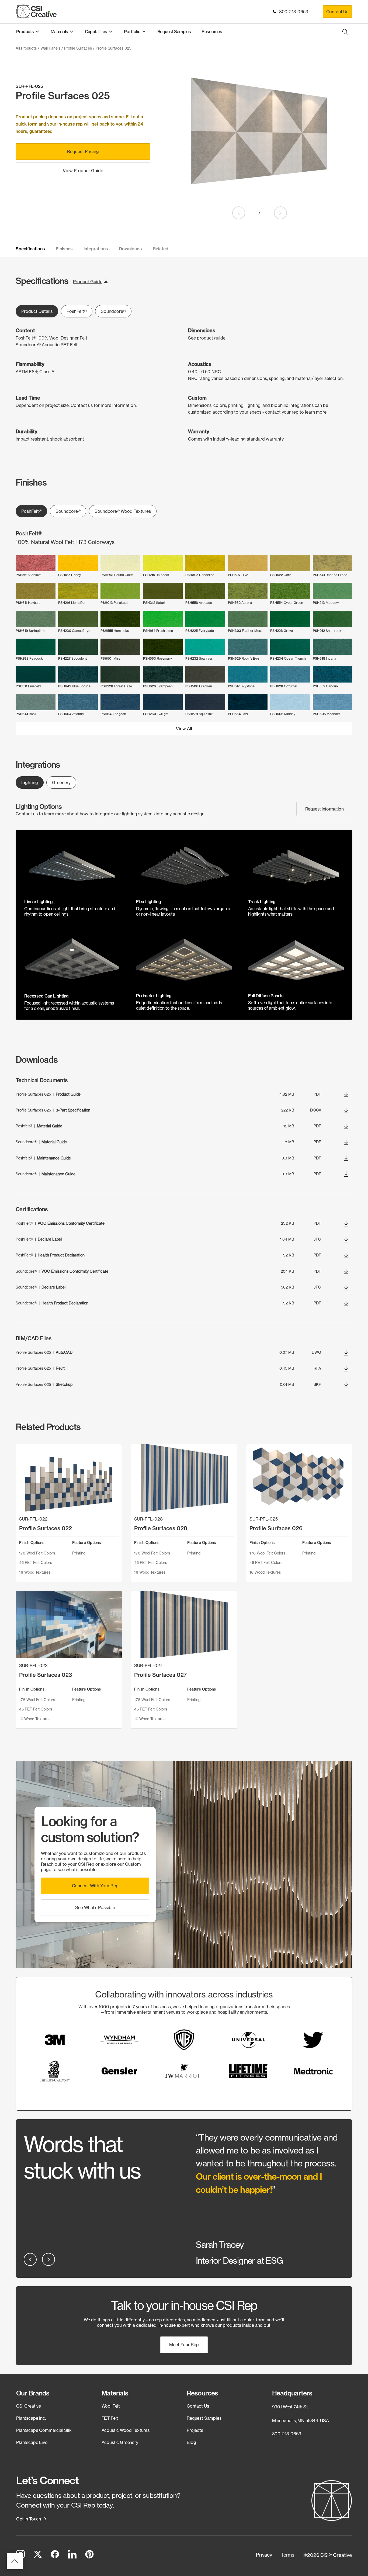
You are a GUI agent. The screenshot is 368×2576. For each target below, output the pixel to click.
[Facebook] (55, 2555)
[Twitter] (38, 2555)
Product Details (37, 311)
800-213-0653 (292, 12)
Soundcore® (113, 311)
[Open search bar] (345, 32)
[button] (95, 1886)
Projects (195, 2430)
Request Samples (204, 2418)
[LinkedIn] (72, 2555)
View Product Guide (83, 171)
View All (184, 729)
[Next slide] (280, 213)
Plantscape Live (32, 2442)
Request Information (324, 809)
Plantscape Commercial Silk (44, 2430)
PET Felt (110, 2418)
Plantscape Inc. (31, 2418)
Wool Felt (111, 2406)
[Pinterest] (89, 2555)
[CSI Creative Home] (36, 11)
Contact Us (337, 12)
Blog (191, 2442)
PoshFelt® (77, 311)
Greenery (61, 783)
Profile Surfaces (78, 48)
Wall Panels (50, 48)
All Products (26, 48)
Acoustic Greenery (120, 2442)
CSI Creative (29, 2406)
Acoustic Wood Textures (126, 2430)
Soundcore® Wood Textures (123, 511)
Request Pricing (83, 151)
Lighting (30, 783)
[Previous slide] (239, 213)
